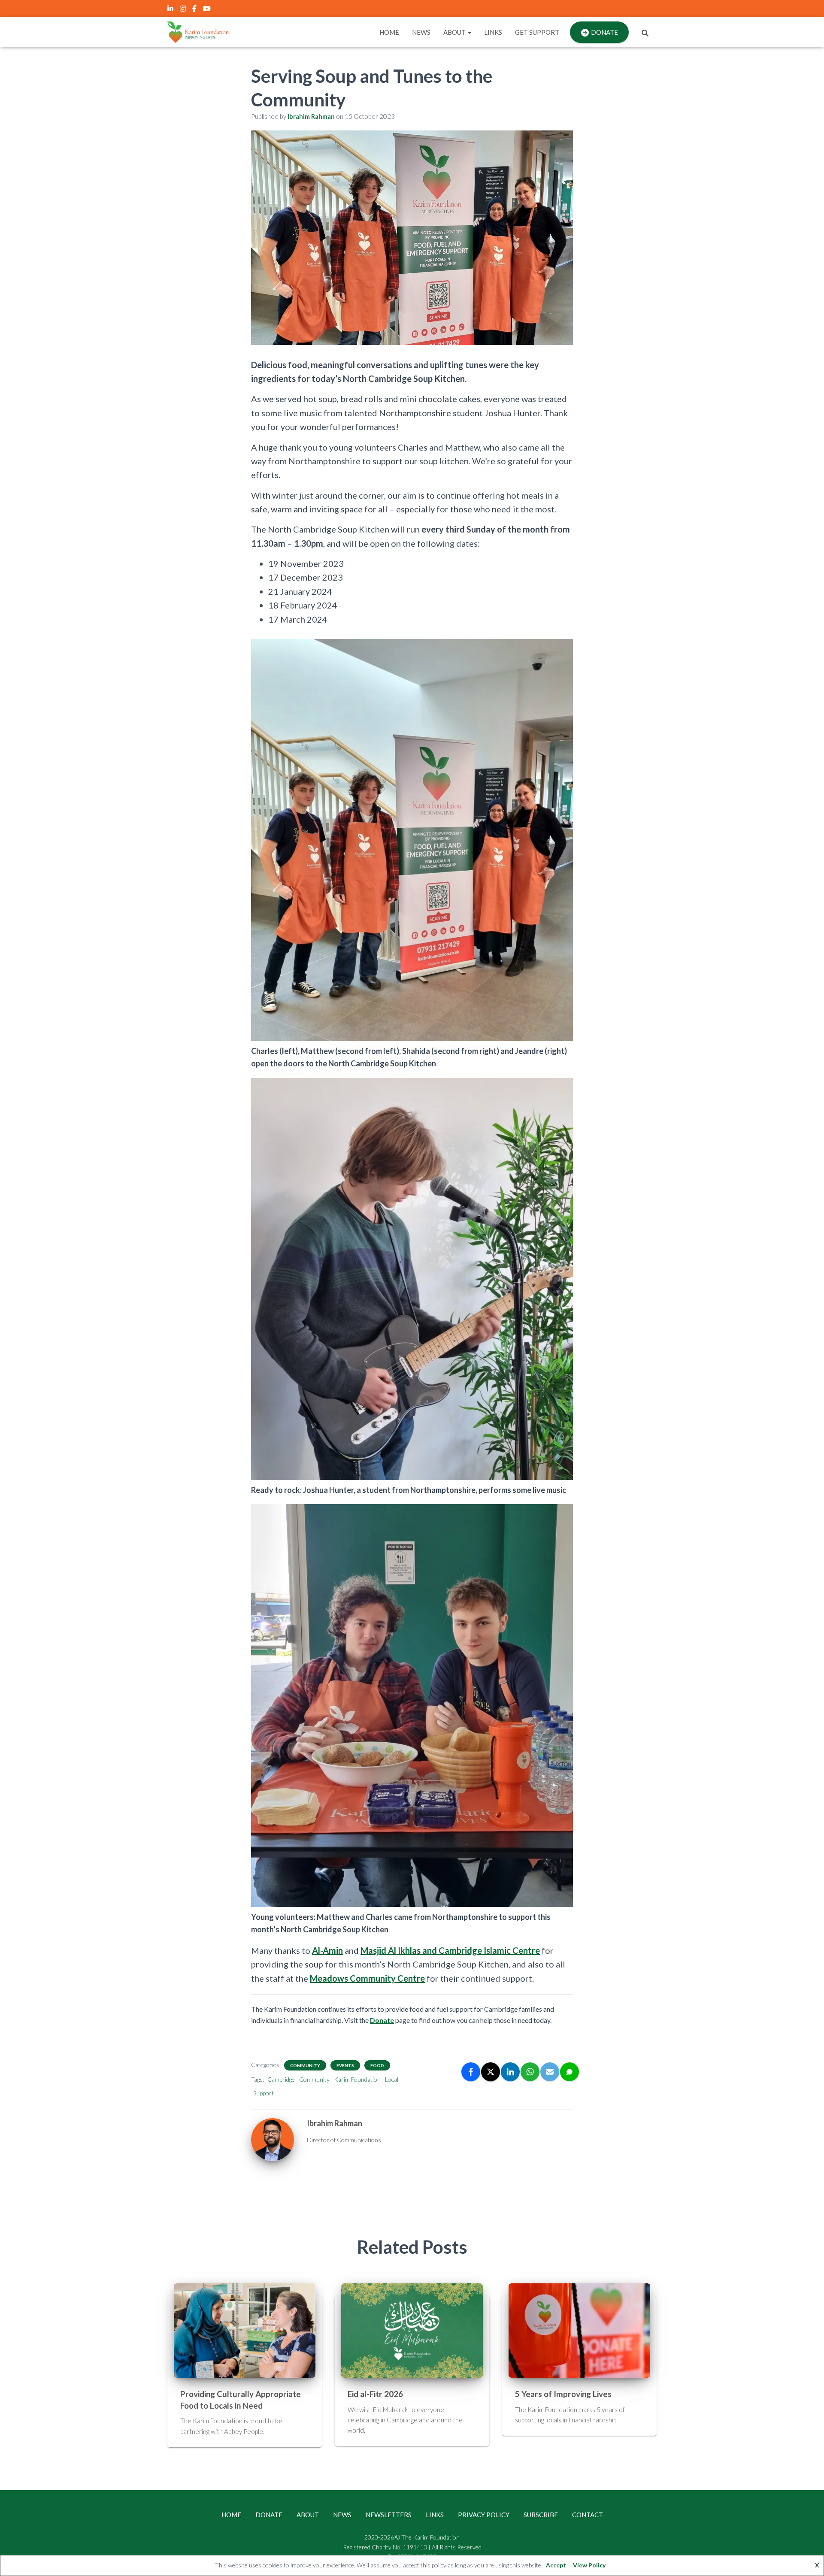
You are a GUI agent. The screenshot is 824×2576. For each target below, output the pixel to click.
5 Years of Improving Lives (563, 2394)
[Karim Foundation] (198, 32)
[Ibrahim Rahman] (273, 2139)
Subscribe (541, 2515)
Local (392, 2079)
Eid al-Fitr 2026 (375, 2394)
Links (493, 32)
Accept (556, 2565)
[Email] (550, 2072)
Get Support (537, 32)
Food (377, 2065)
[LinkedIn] (510, 2072)
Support (264, 2093)
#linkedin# (171, 10)
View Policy (589, 2565)
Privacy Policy (484, 2515)
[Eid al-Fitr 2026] (412, 2330)
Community (305, 2065)
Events (345, 2065)
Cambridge (281, 2079)
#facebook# (195, 10)
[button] (469, 32)
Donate (604, 32)
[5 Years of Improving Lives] (579, 2330)
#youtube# (208, 10)
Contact (588, 2515)
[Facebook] (471, 2072)
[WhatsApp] (530, 2072)
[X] (491, 2072)
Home (389, 32)
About (455, 32)
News (421, 32)
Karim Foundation (357, 2079)
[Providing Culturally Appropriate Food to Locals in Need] (245, 2330)
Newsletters (389, 2515)
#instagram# (183, 10)
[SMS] (570, 2072)
